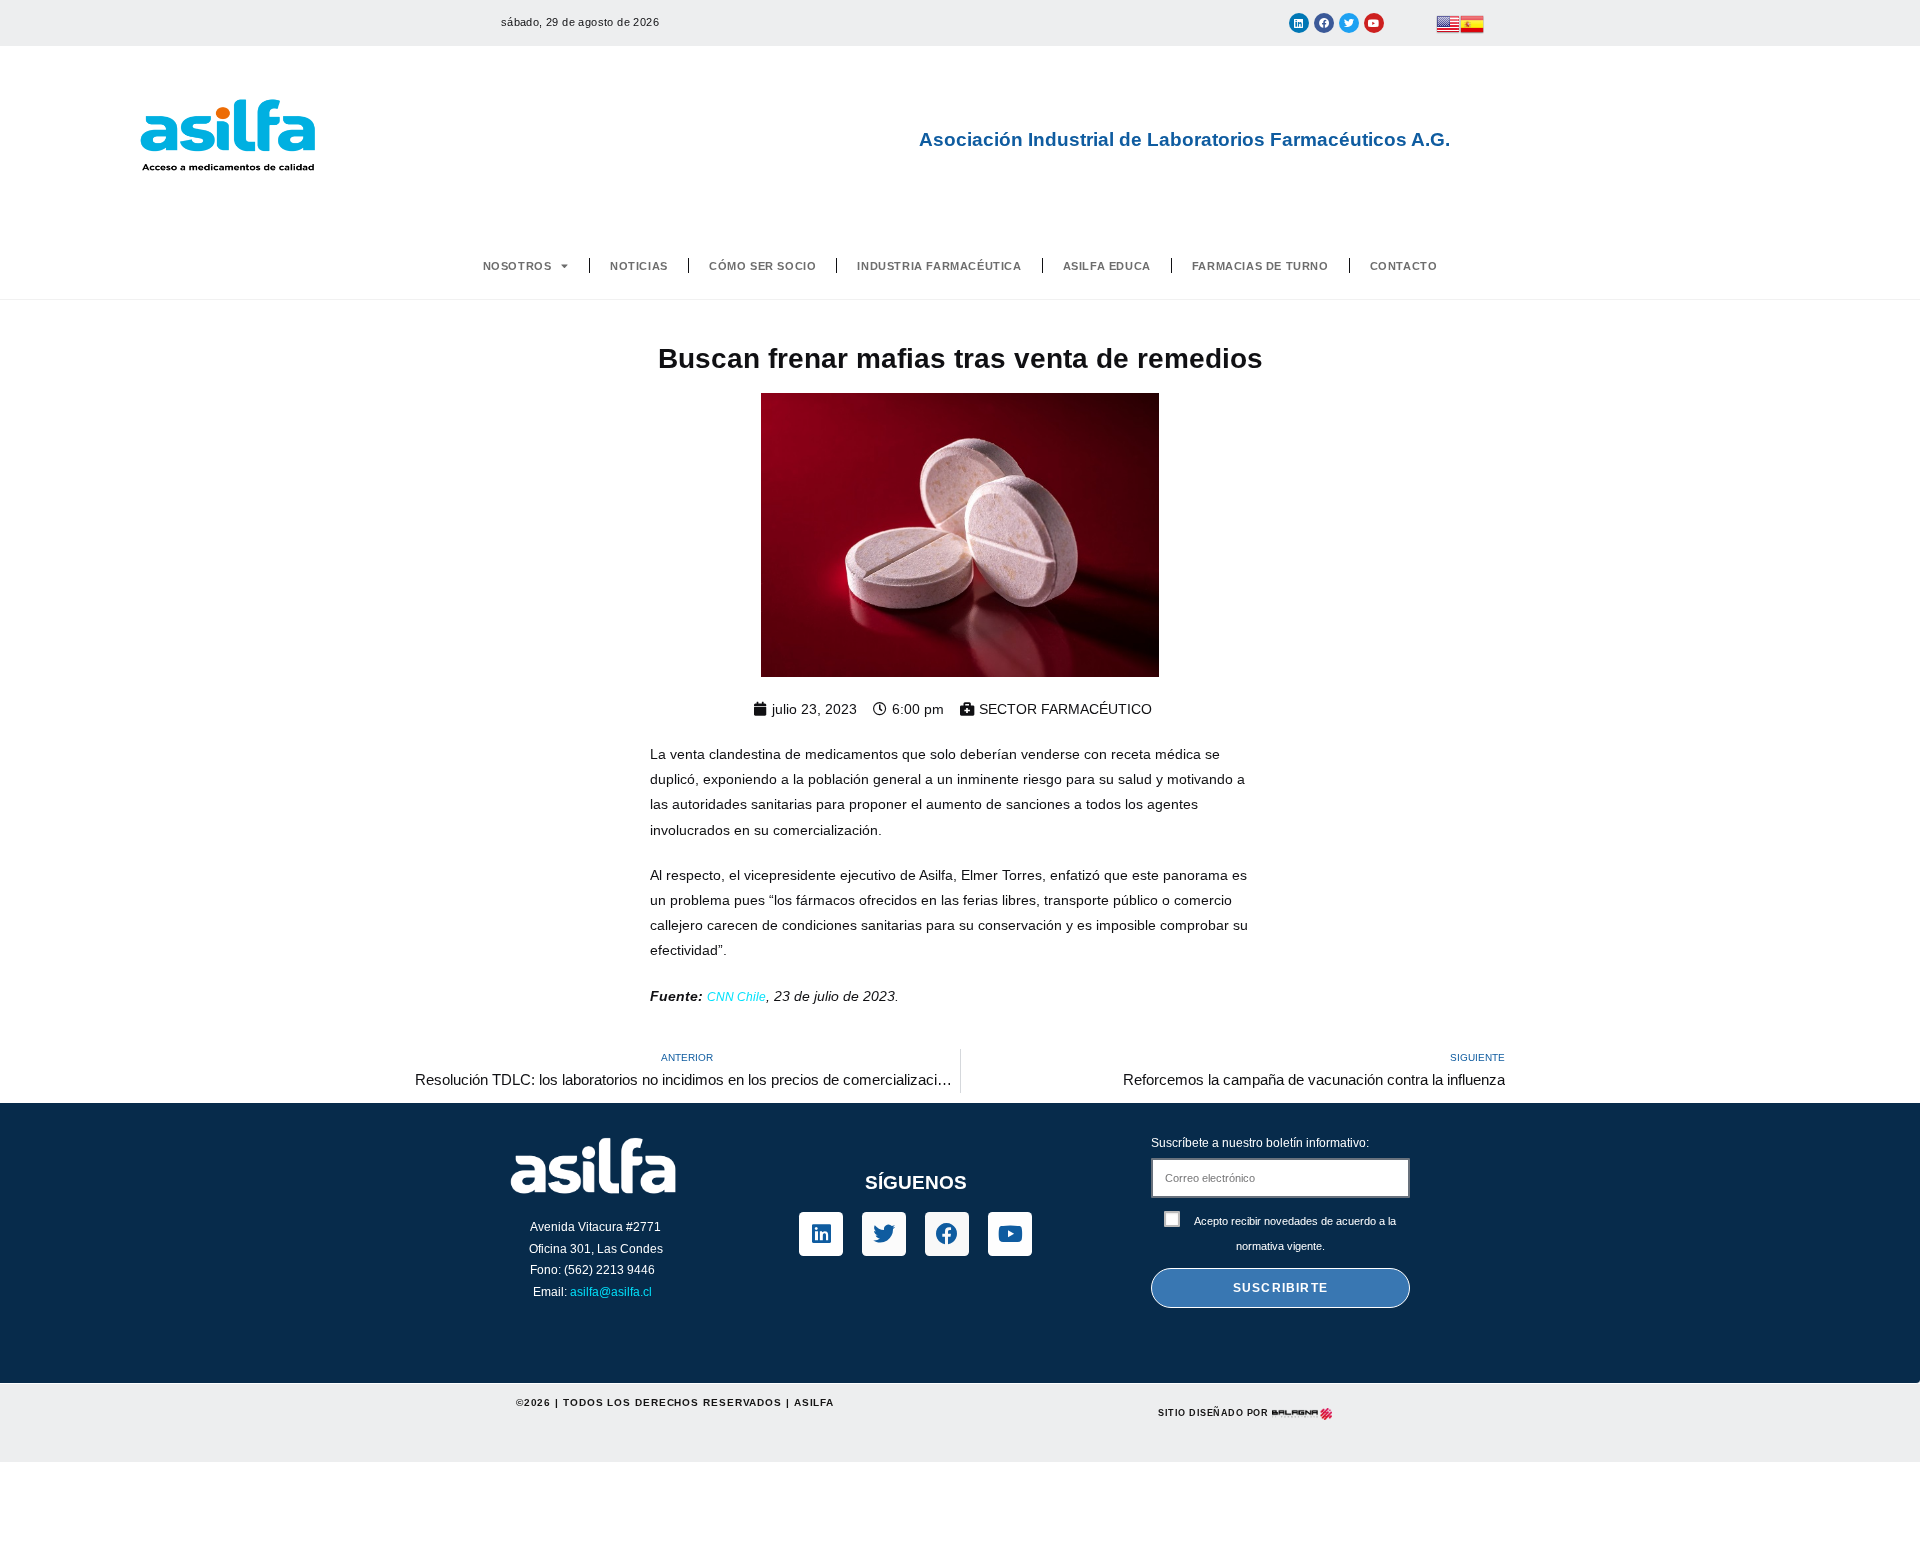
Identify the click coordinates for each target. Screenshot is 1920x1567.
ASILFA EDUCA (1107, 266)
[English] (1448, 23)
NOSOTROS (517, 266)
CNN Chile (736, 997)
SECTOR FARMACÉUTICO (1065, 709)
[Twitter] (1349, 23)
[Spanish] (1472, 23)
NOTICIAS (639, 266)
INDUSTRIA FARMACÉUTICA (939, 266)
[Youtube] (1374, 23)
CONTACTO (1404, 266)
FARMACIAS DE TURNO (1260, 266)
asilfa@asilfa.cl (611, 1292)
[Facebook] (1324, 23)
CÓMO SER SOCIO (762, 266)
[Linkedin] (1299, 23)
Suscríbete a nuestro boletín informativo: (1260, 1143)
